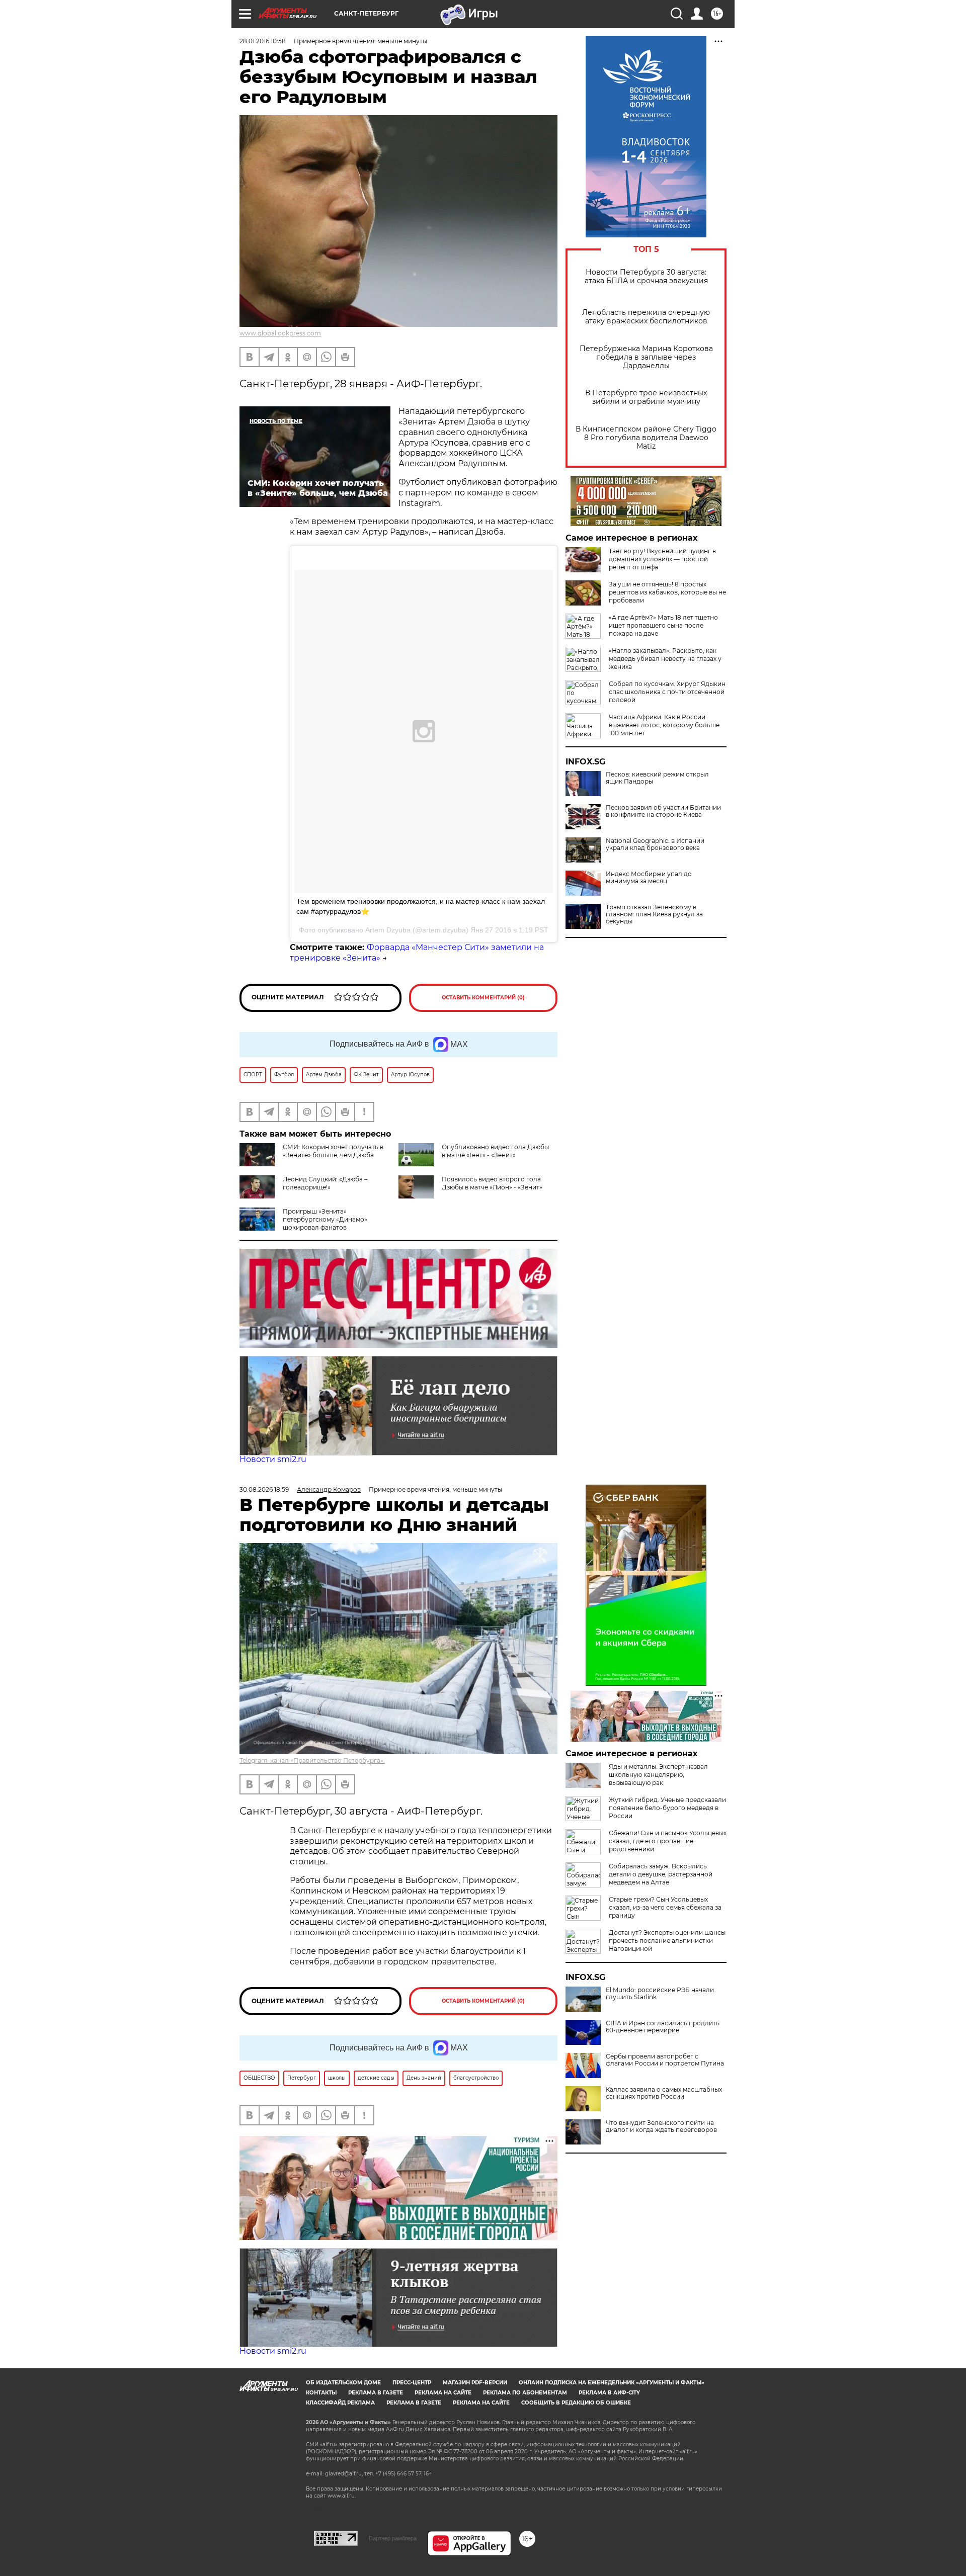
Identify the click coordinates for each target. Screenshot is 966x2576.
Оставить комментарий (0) (483, 998)
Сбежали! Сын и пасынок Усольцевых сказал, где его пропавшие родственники (668, 1841)
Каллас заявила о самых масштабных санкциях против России (664, 2093)
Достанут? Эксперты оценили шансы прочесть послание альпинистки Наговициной (667, 1941)
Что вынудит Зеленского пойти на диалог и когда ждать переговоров (661, 2126)
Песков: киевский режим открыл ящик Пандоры (657, 778)
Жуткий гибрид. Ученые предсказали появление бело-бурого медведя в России (667, 1808)
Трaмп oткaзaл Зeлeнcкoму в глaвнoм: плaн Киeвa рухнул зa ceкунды (654, 914)
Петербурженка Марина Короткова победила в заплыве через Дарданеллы (646, 357)
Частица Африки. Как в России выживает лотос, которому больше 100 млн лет (664, 725)
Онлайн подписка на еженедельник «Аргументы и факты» (612, 2383)
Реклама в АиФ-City (609, 2393)
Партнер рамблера (393, 2538)
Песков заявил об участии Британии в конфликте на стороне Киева (663, 811)
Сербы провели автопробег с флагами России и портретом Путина (665, 2060)
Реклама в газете (376, 2393)
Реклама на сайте (443, 2393)
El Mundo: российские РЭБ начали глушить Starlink (660, 1994)
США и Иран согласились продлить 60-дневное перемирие (663, 2027)
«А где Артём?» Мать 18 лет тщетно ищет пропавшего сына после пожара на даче (663, 625)
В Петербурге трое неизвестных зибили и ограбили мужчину (646, 397)
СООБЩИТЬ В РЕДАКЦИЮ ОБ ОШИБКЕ (576, 2403)
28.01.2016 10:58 (263, 41)
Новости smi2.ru (273, 1459)
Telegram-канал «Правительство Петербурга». (312, 1761)
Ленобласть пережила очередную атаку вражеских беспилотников (646, 317)
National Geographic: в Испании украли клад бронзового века (655, 844)
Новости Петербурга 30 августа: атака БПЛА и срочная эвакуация (646, 277)
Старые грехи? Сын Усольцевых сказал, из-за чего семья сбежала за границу (665, 1907)
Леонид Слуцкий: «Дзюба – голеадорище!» (325, 1183)
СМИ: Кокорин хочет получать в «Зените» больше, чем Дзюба (333, 1151)
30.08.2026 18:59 (264, 1489)
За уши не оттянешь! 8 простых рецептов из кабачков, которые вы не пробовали (667, 592)
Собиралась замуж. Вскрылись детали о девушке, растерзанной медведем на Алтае (661, 1874)
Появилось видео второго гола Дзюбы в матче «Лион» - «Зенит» (492, 1183)
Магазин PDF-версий (475, 2383)
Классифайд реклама (340, 2403)
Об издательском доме (343, 2383)
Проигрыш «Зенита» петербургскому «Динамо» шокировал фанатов (325, 1219)
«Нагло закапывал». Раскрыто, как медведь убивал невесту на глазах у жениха (665, 659)
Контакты (321, 2393)
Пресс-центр (412, 2383)
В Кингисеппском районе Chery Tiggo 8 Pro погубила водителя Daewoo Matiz (646, 438)
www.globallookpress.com (280, 333)
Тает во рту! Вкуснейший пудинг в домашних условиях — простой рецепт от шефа (662, 559)
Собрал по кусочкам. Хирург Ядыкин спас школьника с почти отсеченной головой (667, 692)
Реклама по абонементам (525, 2393)
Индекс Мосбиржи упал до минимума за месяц (649, 878)
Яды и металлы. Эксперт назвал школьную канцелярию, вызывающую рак (658, 1775)
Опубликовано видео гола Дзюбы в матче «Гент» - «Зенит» (495, 1151)
